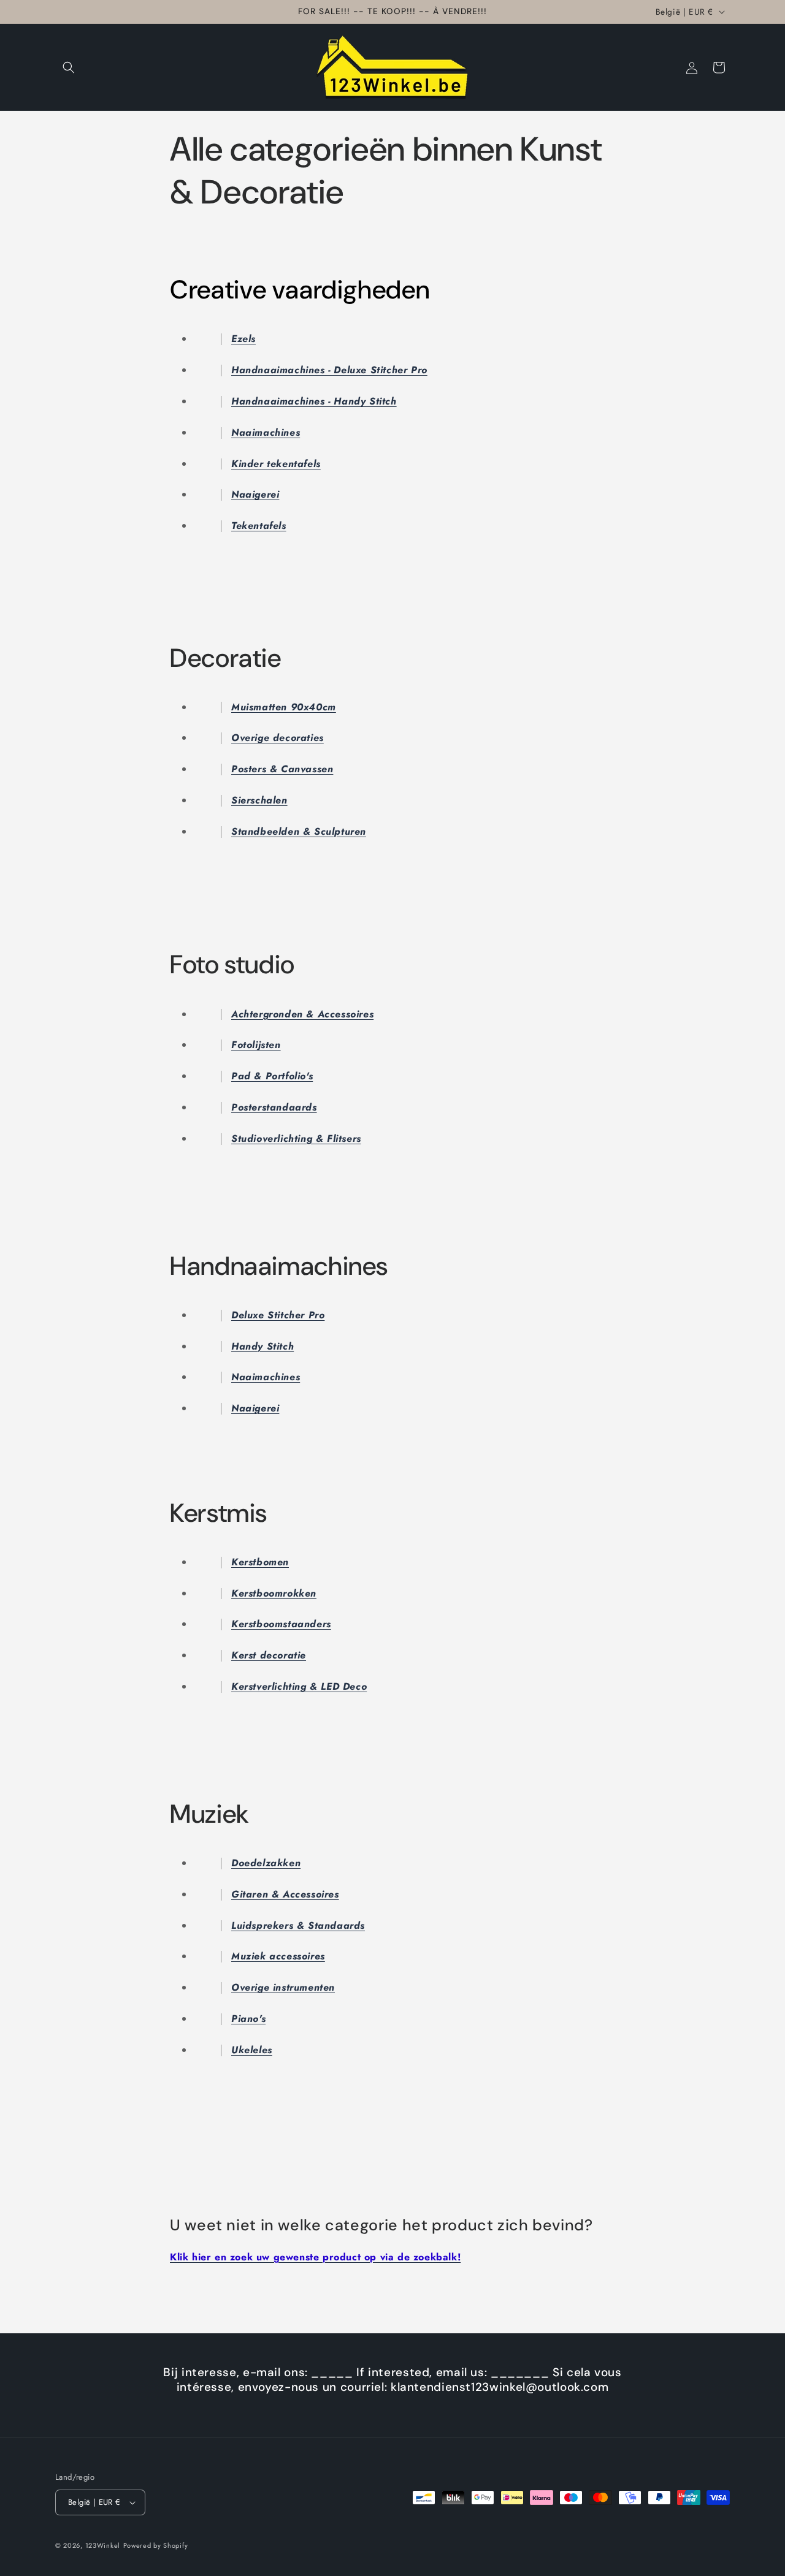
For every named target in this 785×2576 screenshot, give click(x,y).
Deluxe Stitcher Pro (278, 1315)
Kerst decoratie (269, 1655)
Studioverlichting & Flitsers (296, 1138)
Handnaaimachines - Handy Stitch (314, 401)
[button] (69, 67)
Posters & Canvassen (282, 769)
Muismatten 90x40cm (284, 707)
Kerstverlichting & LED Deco (299, 1686)
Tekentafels (259, 526)
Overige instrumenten (283, 1987)
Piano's (248, 2019)
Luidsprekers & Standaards (298, 1925)
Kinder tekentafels (276, 464)
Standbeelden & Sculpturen (299, 831)
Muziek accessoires (278, 1956)
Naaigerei (255, 494)
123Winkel (103, 2545)
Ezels (243, 339)
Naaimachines (266, 432)
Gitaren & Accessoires (285, 1894)
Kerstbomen (260, 1562)
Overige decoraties (278, 738)
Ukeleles (252, 2050)
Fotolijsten (256, 1045)
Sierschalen (259, 800)
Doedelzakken (266, 1863)
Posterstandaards (274, 1107)
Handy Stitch (262, 1346)
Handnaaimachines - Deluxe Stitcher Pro (329, 370)
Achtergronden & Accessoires (302, 1014)
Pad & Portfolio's (272, 1076)
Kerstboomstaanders (281, 1624)
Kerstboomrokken (274, 1593)
